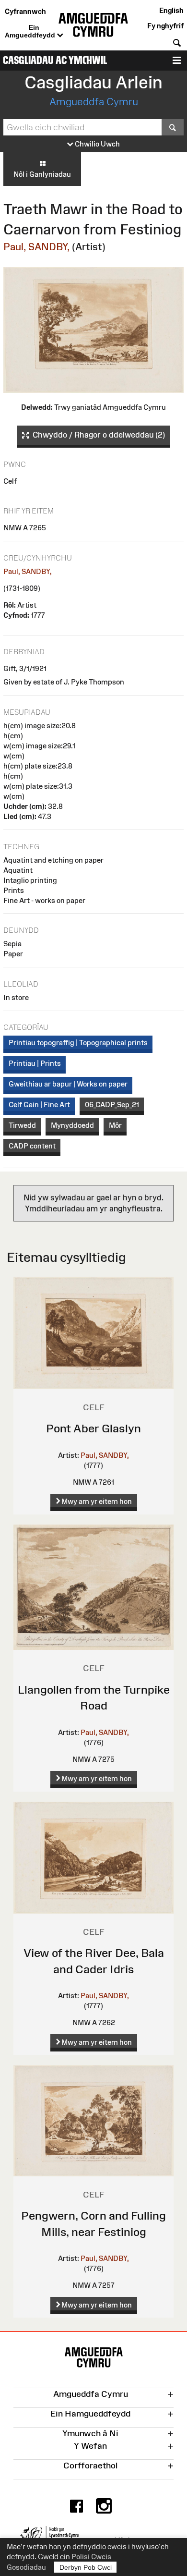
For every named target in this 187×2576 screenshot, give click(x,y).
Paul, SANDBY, (36, 247)
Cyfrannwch (25, 11)
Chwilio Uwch (97, 144)
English (171, 10)
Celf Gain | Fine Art (39, 1105)
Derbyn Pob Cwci (86, 2567)
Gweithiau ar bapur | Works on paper (68, 1084)
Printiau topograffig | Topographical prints (78, 1043)
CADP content (32, 1146)
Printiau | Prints (35, 1063)
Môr (115, 1125)
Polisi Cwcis (91, 2557)
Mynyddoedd (72, 1125)
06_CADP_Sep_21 (112, 1105)
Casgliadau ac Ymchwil (55, 60)
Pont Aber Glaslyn (93, 1428)
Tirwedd (22, 1125)
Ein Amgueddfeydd (31, 31)
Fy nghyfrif (165, 26)
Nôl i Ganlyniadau (42, 174)
